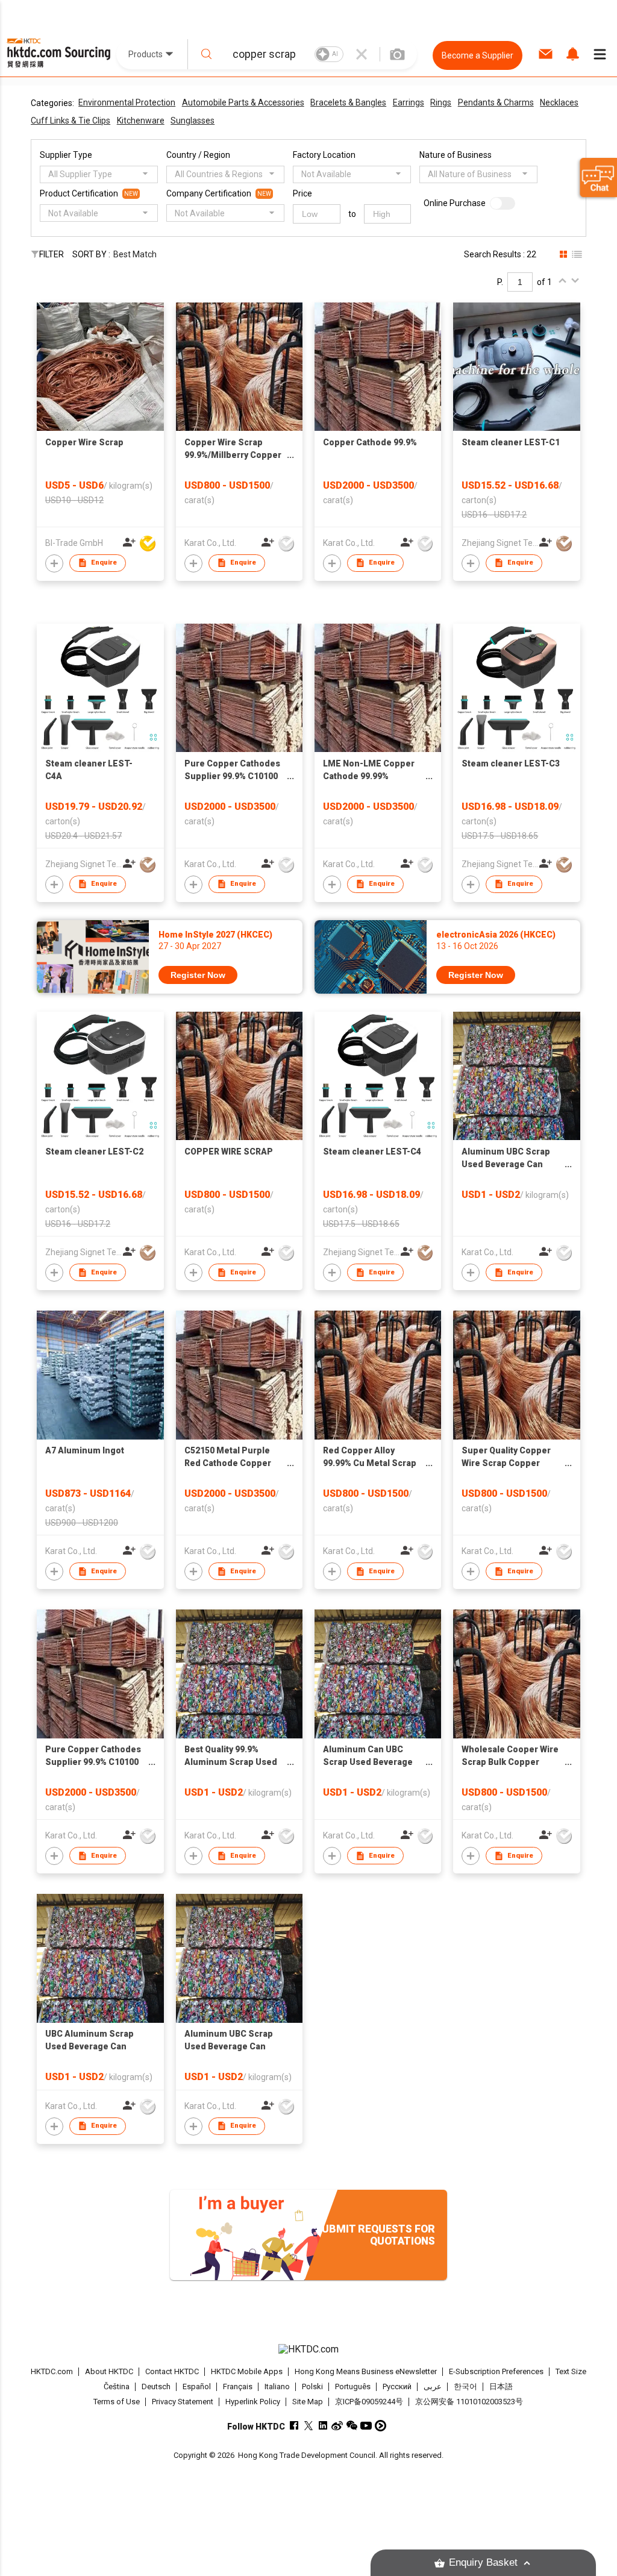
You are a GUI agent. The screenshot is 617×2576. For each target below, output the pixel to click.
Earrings (409, 102)
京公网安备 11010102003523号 (469, 2402)
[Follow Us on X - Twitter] (308, 2426)
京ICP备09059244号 (369, 2402)
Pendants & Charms (496, 102)
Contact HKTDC (172, 2371)
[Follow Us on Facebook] (294, 2426)
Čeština (117, 2386)
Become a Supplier (478, 55)
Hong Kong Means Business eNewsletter (366, 2371)
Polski (312, 2386)
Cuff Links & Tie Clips (70, 121)
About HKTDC (109, 2371)
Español (197, 2386)
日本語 (501, 2386)
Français (238, 2386)
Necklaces (559, 102)
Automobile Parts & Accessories (243, 102)
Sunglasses (193, 121)
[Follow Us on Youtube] (366, 2426)
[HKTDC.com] (309, 2349)
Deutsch (156, 2386)
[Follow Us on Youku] (381, 2426)
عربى (433, 2386)
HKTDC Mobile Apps (247, 2371)
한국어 (465, 2386)
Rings (441, 102)
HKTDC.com (52, 2371)
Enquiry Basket (483, 2562)
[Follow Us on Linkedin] (323, 2426)
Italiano (277, 2386)
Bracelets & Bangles (348, 102)
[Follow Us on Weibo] (337, 2426)
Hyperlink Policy (253, 2402)
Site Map (308, 2402)
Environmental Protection (127, 102)
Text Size (571, 2371)
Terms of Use (117, 2402)
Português (353, 2386)
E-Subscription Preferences (496, 2371)
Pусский (397, 2386)
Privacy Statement (183, 2402)
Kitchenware (141, 121)
